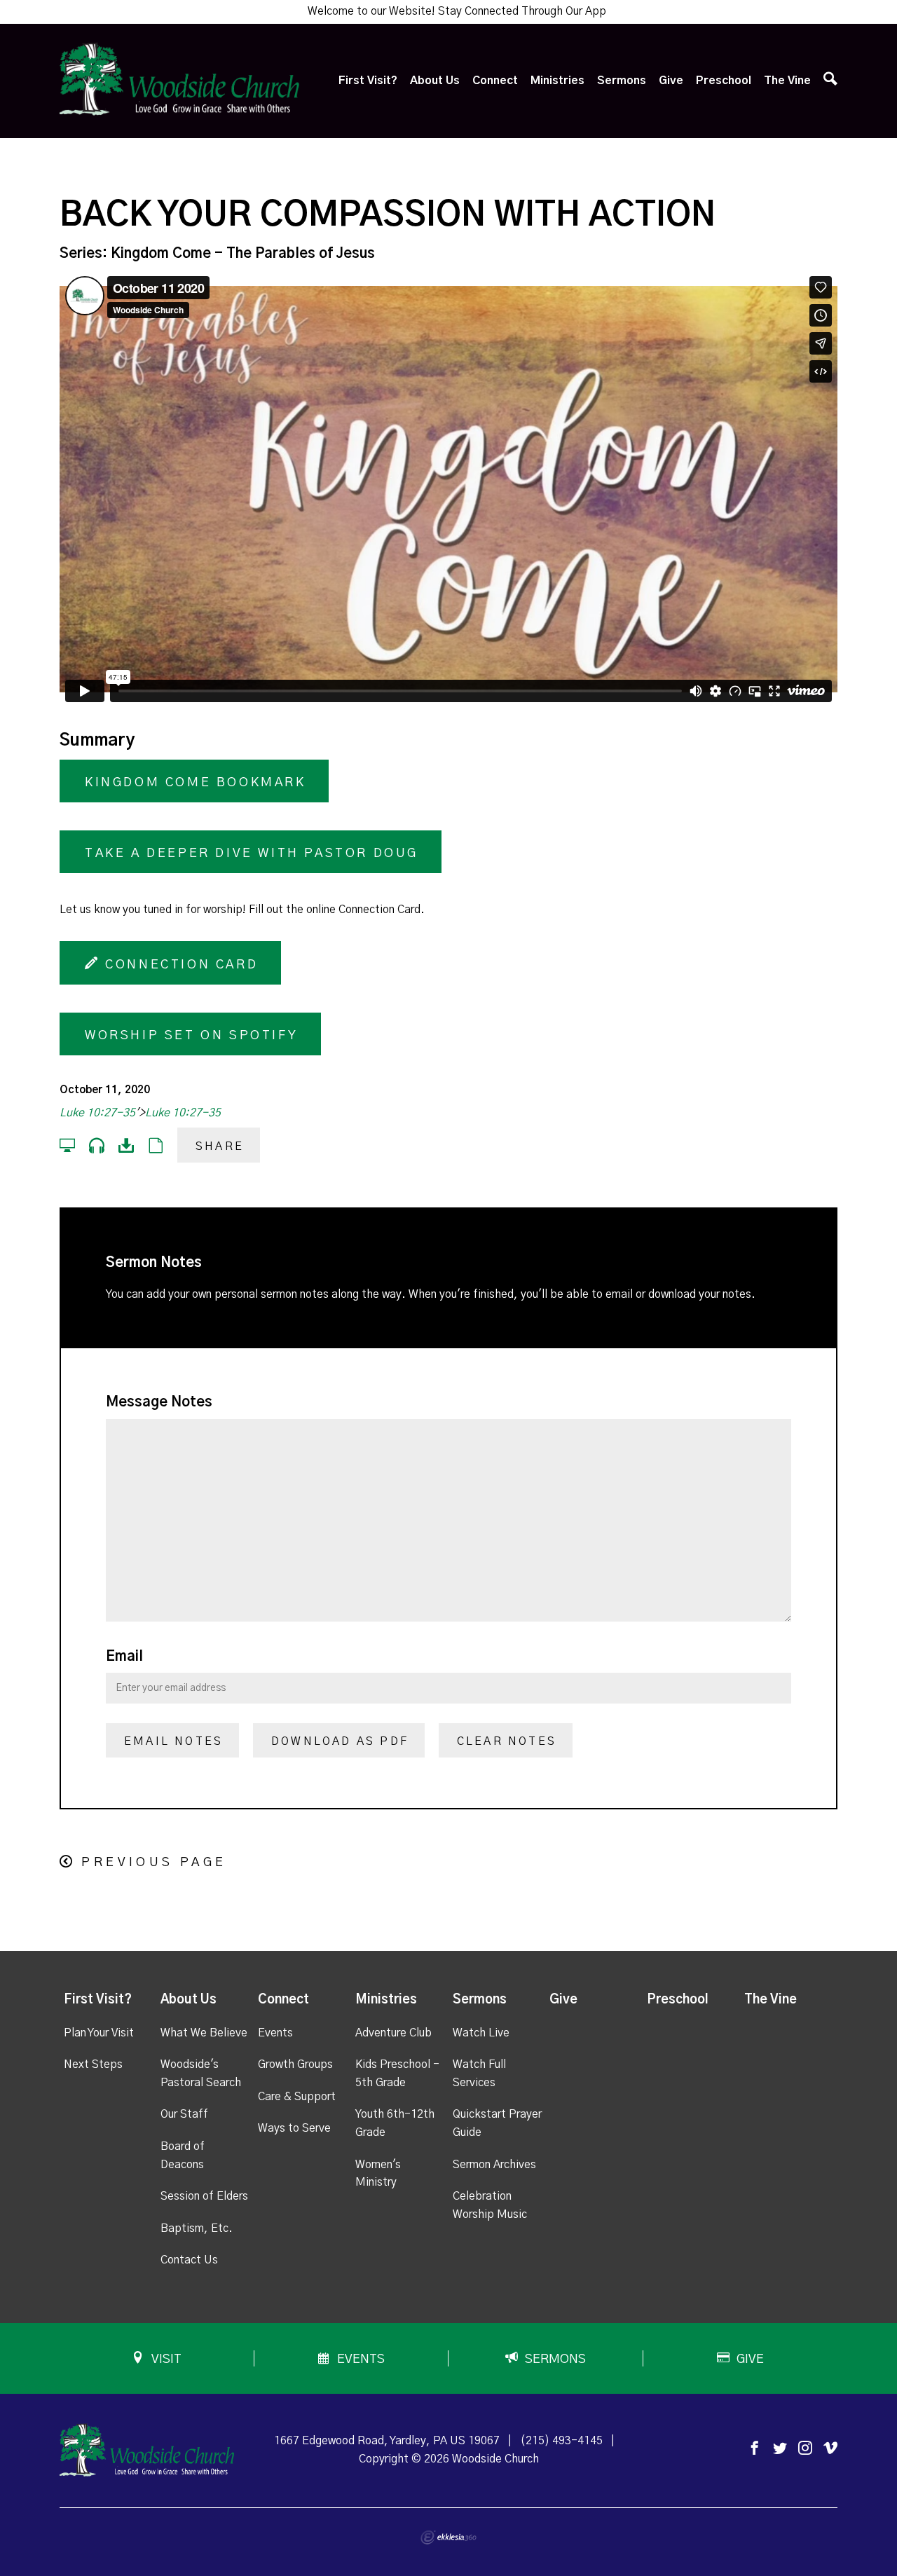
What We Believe (204, 2033)
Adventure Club (393, 2033)
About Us (435, 81)
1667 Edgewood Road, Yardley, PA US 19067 (387, 2441)
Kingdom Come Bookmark (196, 783)
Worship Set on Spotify (191, 1036)
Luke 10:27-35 (97, 1113)
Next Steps (93, 2064)
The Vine (787, 81)
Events (275, 2033)
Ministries (557, 81)
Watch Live (481, 2033)
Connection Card (179, 965)
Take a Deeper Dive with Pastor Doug (252, 854)
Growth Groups (295, 2064)
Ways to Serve (294, 2128)
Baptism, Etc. (197, 2228)
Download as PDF (340, 1741)
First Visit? (368, 81)
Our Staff (184, 2114)
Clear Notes (507, 1741)
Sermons (622, 81)
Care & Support (297, 2097)
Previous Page (154, 1863)
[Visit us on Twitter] (780, 2449)
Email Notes (173, 1741)
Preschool (724, 81)
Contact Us (189, 2260)
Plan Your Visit (99, 2033)
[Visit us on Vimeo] (830, 2449)
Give (671, 81)
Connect (495, 81)
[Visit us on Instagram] (805, 2449)
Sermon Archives (494, 2165)
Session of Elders (204, 2196)
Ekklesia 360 (448, 2537)
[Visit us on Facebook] (755, 2449)
